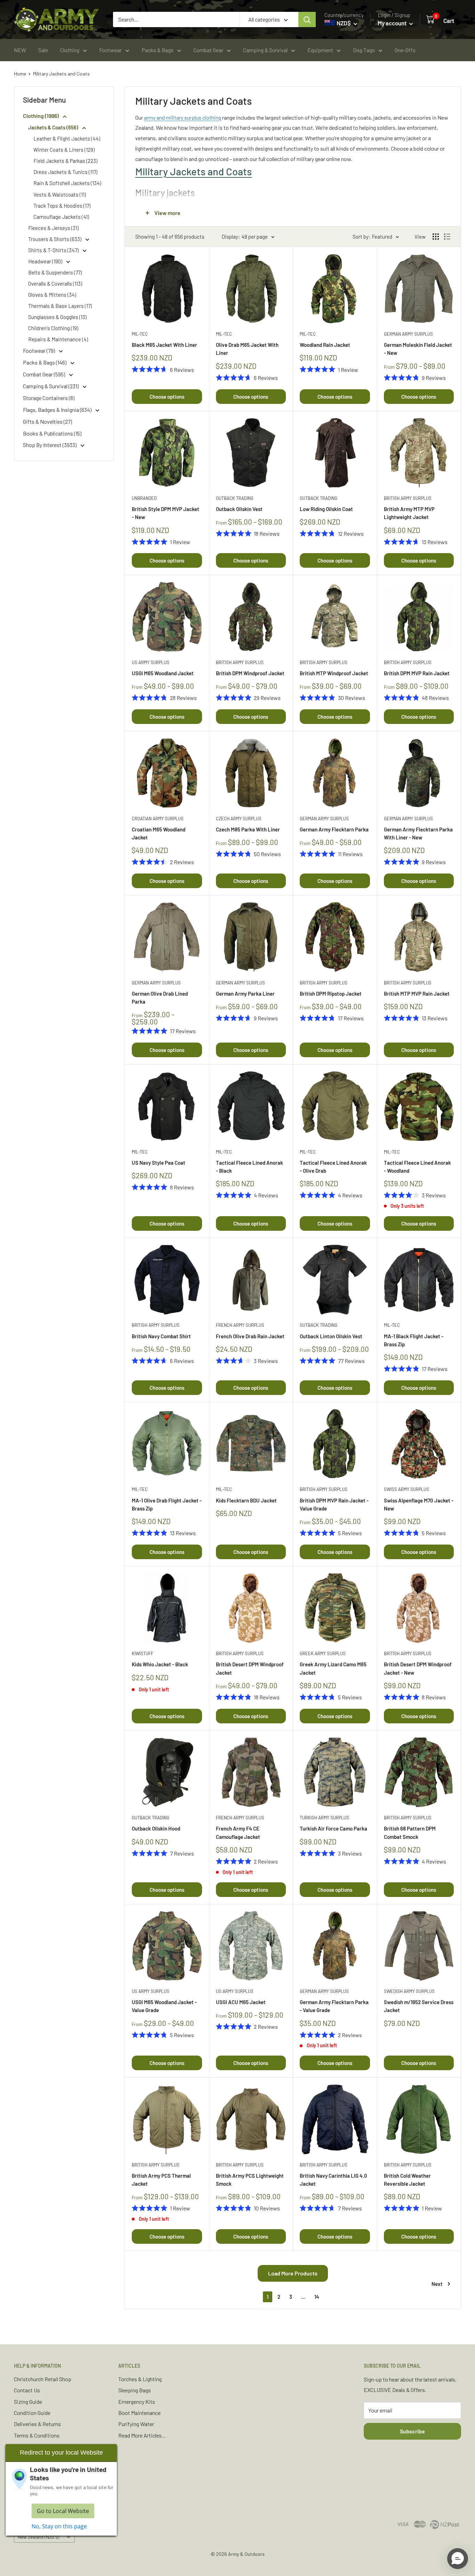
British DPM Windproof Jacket (250, 673)
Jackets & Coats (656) (54, 127)
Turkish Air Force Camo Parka (333, 1828)
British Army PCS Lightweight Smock (250, 2180)
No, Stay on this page (59, 2526)
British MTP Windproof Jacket (334, 673)
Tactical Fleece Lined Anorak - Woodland (417, 1167)
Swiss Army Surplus (406, 1489)
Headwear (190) (46, 261)
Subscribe (412, 2431)
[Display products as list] (447, 237)
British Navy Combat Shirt (161, 1336)
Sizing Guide (28, 2402)
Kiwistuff (143, 1653)
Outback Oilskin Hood (156, 1828)
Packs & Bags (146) (45, 362)
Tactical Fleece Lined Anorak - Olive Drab (333, 1167)
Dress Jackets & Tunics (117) (65, 172)
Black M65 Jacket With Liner (164, 345)
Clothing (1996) (41, 116)
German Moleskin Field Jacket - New (418, 349)
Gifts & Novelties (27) (47, 421)
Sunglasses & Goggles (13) (57, 317)
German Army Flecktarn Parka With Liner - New (418, 833)
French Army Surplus (240, 1325)
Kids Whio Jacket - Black (160, 1664)
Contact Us (27, 2390)
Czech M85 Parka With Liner (248, 829)
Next (437, 2284)
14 (317, 2297)
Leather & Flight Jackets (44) (67, 138)
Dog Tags (364, 50)
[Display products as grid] (436, 237)
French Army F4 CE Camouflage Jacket (238, 1832)
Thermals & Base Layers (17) (60, 306)
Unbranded (144, 498)
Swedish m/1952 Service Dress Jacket (419, 2006)
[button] (458, 2559)
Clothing (70, 50)
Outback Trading (235, 498)
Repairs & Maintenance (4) (58, 339)
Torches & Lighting (140, 2379)
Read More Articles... (142, 2435)
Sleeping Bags (135, 2390)
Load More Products (293, 2273)
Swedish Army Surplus (409, 1991)
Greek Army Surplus (323, 1653)
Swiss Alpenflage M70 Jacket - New (419, 1504)
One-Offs (405, 50)
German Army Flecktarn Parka (334, 829)
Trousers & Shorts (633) (55, 239)
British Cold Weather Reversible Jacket (407, 2180)
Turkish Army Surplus (324, 1818)
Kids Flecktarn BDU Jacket (246, 1500)
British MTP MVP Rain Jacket (417, 994)
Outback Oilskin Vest (239, 509)
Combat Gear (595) (45, 374)
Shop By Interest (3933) (50, 445)
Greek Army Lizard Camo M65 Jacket (333, 1668)
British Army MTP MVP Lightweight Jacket (409, 513)
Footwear (110, 50)
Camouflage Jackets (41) (61, 217)
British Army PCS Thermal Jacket (161, 2180)
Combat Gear (208, 50)
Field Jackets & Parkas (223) (65, 161)
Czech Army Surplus (239, 819)
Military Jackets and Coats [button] (194, 171)
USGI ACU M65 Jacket (241, 2002)
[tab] (293, 171)
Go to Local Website (63, 2511)
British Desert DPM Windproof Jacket (250, 1668)
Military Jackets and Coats (61, 74)
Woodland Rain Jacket (325, 345)
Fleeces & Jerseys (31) (53, 228)
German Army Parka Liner (245, 994)
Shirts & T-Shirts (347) (54, 250)
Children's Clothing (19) (53, 328)
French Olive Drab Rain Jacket (250, 1336)
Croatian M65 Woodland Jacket (159, 833)
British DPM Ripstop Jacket (331, 994)
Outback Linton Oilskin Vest (331, 1336)
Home (20, 74)
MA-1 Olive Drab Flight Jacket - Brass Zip (167, 1504)
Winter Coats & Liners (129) (64, 150)
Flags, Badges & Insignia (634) (58, 410)
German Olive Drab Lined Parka (160, 998)
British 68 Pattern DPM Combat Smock (410, 1832)
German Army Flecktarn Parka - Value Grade (334, 2006)
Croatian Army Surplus (158, 819)
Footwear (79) (39, 350)
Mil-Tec (140, 334)
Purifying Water (136, 2424)
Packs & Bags (158, 50)
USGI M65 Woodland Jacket (163, 673)
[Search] (307, 19)
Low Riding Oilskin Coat (326, 509)
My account (393, 23)
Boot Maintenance (139, 2413)
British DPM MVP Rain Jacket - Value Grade (334, 1504)
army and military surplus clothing (183, 117)
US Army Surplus (151, 662)
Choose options (167, 397)
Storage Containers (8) (49, 398)
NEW (20, 50)
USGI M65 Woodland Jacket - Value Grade (164, 2006)
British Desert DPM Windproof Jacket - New (418, 1668)
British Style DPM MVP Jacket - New (166, 513)
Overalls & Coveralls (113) (55, 284)
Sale (43, 50)
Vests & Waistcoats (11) (60, 194)
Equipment (320, 50)
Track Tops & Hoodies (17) (62, 206)
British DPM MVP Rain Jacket (417, 673)
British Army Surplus (408, 498)
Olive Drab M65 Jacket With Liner (247, 349)
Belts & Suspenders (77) (55, 272)
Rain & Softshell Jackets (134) (67, 183)
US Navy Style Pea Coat (159, 1163)
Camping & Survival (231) (51, 386)
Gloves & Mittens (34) (52, 295)
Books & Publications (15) (52, 433)
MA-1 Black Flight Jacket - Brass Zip (414, 1340)
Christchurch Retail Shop (43, 2379)
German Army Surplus (408, 334)
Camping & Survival (265, 50)
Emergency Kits (137, 2402)
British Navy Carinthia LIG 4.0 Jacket (333, 2180)
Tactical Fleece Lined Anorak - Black (249, 1167)
